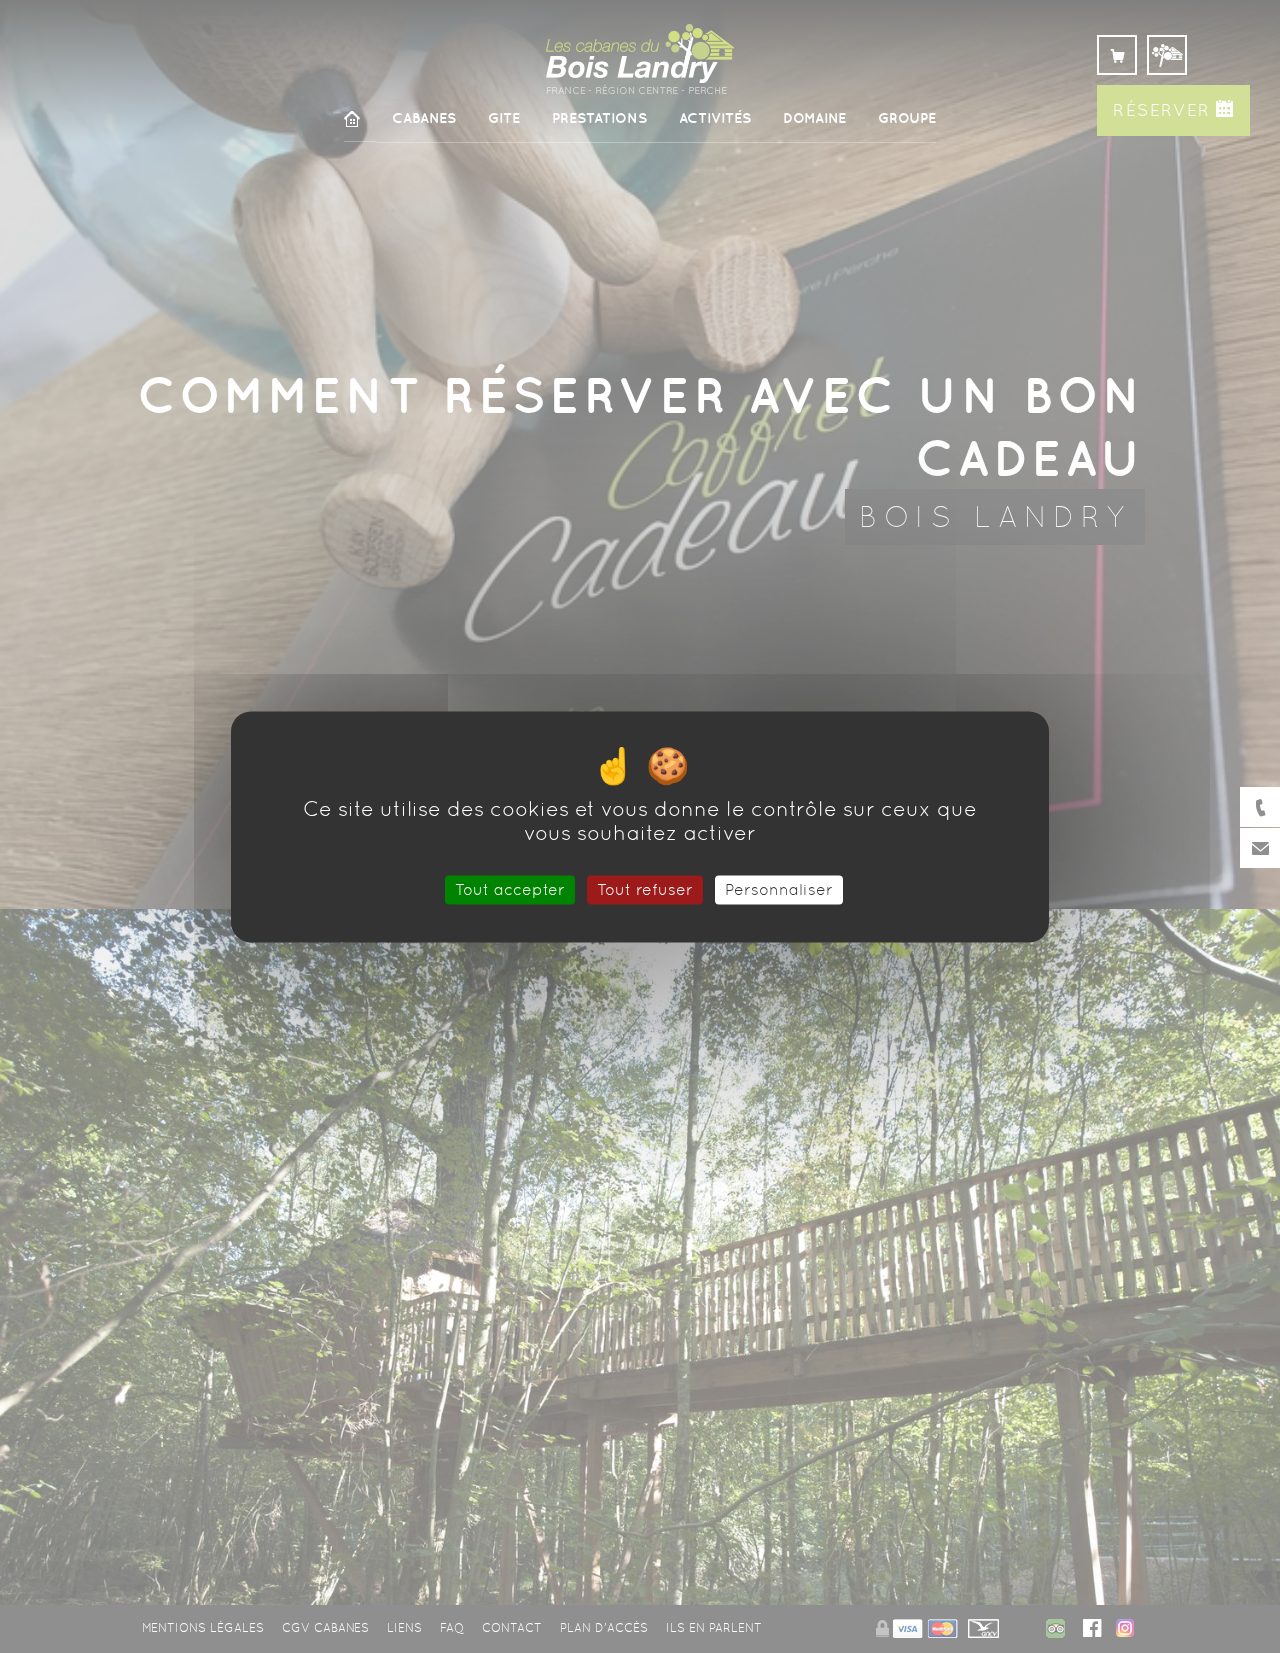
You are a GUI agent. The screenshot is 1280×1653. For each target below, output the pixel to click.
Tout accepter (510, 889)
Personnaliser (779, 889)
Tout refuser (645, 889)
